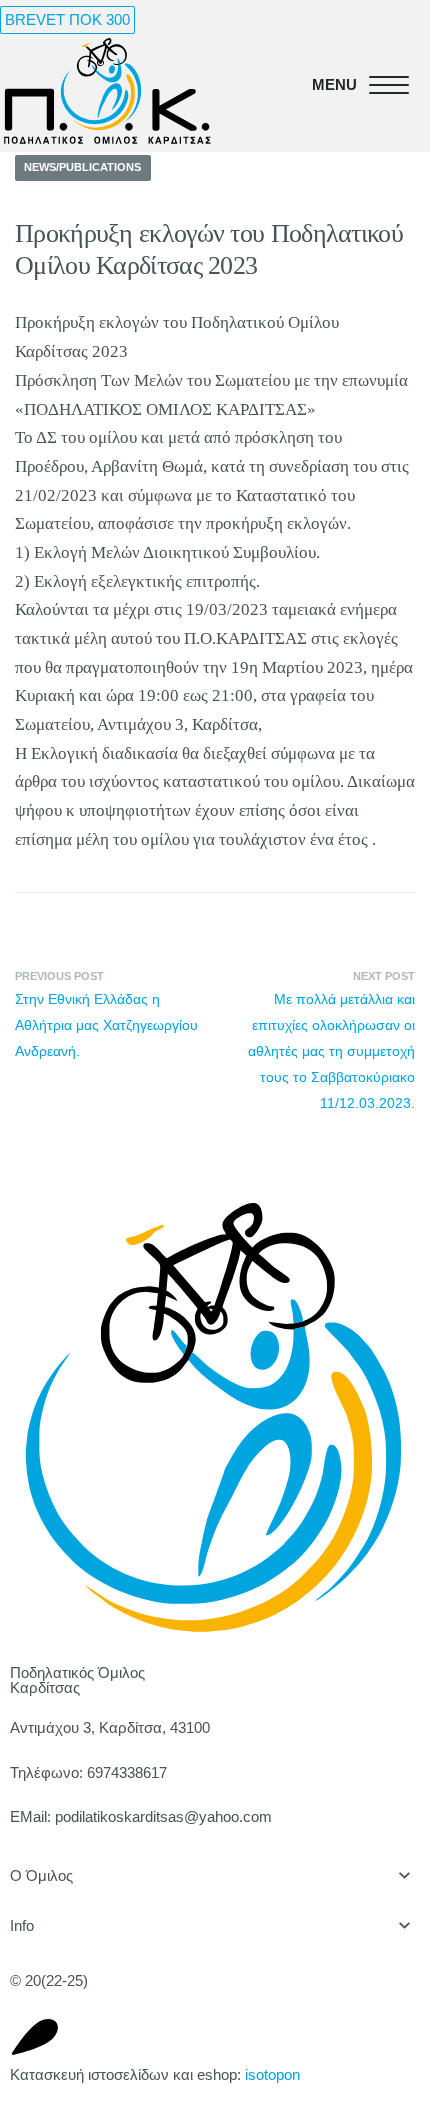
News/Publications (82, 167)
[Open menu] (357, 85)
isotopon (272, 2074)
